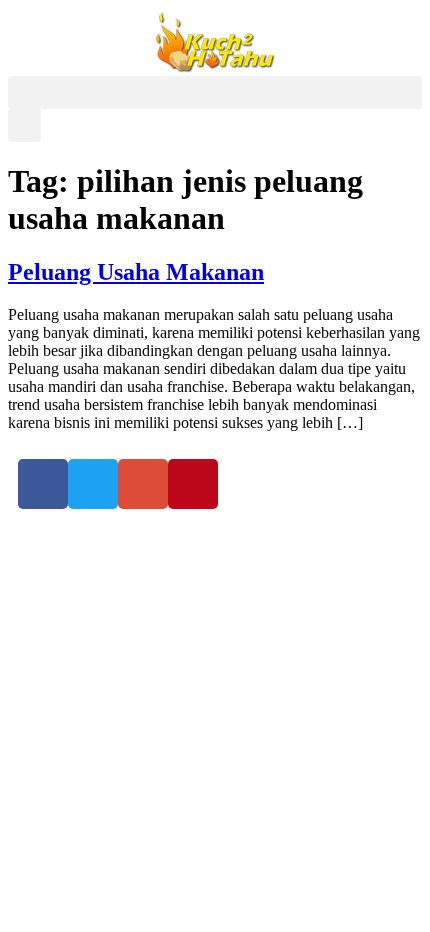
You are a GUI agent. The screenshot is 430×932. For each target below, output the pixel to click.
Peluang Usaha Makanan (136, 272)
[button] (215, 92)
